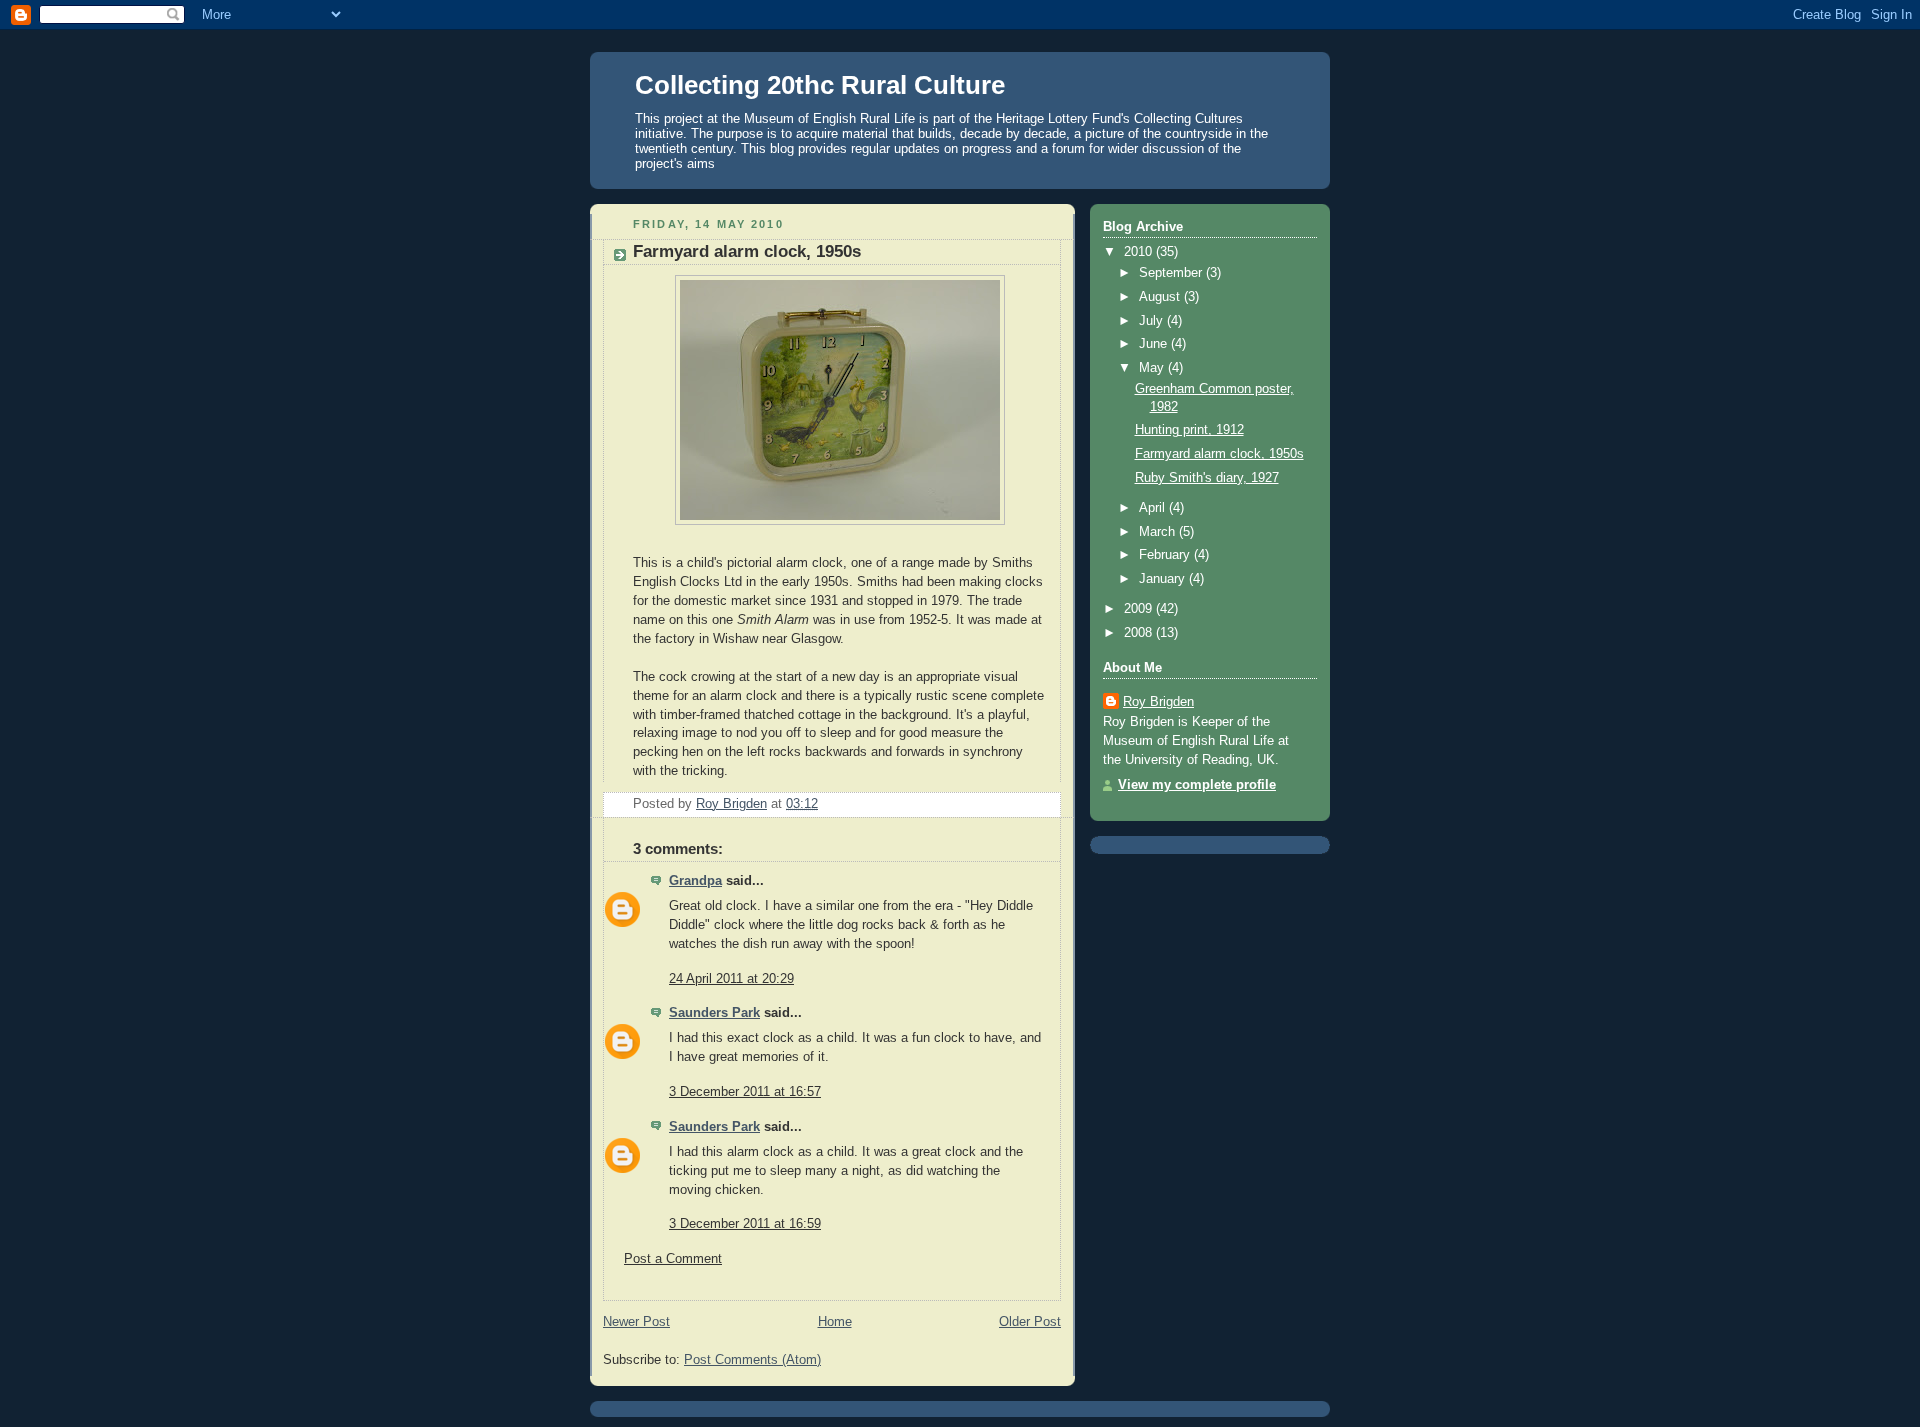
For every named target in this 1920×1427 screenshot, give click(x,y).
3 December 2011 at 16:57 (745, 1092)
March (1159, 532)
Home (835, 1322)
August (1161, 297)
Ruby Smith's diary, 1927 (1207, 478)
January (1164, 579)
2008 (1140, 633)
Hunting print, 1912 (1189, 430)
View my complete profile (1197, 785)
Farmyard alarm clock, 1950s (1219, 454)
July (1153, 321)
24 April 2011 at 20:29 (731, 979)
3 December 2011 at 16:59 (745, 1224)
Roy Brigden (1158, 702)
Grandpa (695, 881)
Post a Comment (673, 1259)
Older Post (1030, 1322)
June (1155, 344)
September (1172, 273)
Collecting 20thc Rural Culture (820, 85)
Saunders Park (714, 1013)
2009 (1140, 609)
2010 (1140, 252)
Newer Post (636, 1322)
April (1154, 508)
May (1153, 368)
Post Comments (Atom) (752, 1360)
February (1166, 555)
